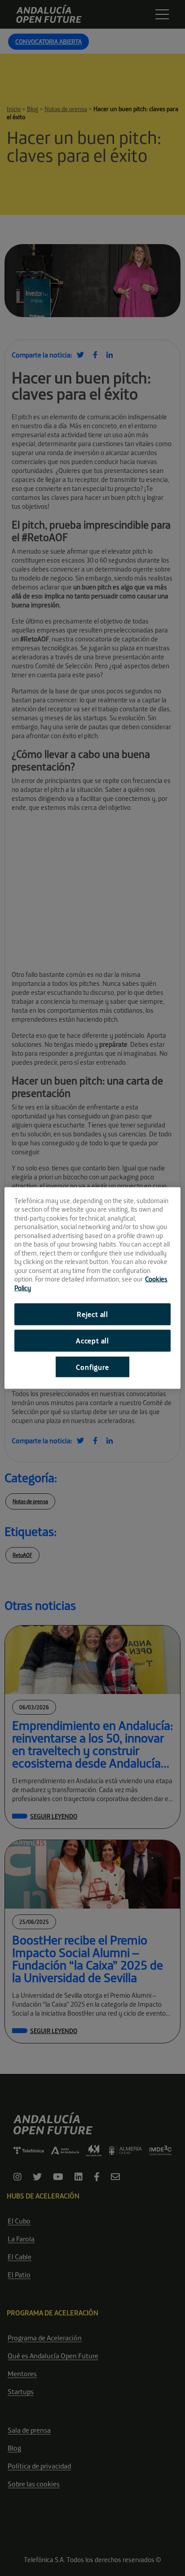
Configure (92, 1367)
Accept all (92, 1340)
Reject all (92, 1314)
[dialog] (92, 1288)
